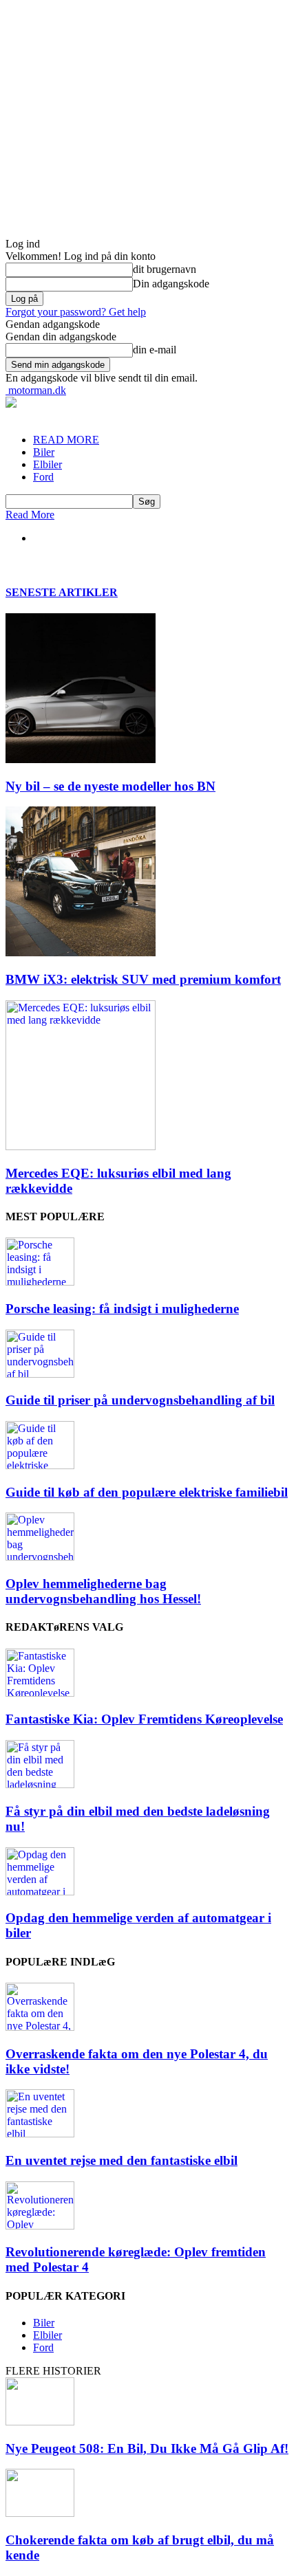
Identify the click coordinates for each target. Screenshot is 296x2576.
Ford (43, 477)
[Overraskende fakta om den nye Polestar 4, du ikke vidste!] (40, 2027)
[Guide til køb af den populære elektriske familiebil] (40, 1465)
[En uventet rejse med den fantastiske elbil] (40, 2134)
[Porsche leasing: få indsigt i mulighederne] (40, 1282)
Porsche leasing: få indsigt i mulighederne (122, 1309)
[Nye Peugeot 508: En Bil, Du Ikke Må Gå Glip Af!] (40, 2422)
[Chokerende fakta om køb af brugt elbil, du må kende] (40, 2513)
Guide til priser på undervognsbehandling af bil (140, 1400)
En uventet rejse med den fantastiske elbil (121, 2160)
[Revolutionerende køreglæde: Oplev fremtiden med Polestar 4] (40, 2226)
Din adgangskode (171, 284)
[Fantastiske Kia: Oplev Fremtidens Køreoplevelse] (40, 1693)
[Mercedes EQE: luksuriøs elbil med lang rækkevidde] (81, 1146)
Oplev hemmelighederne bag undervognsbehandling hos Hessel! (103, 1591)
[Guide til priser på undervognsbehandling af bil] (40, 1374)
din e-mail (155, 350)
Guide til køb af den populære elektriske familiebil (147, 1492)
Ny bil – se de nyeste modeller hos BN (110, 786)
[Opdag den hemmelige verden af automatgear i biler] (40, 1892)
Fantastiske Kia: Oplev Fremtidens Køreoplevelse (144, 1719)
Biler (44, 452)
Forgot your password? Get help (76, 312)
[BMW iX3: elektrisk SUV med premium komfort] (81, 953)
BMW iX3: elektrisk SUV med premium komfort (143, 979)
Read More (30, 515)
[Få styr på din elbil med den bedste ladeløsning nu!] (40, 1784)
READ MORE (66, 440)
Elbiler (47, 464)
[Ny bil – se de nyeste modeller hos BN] (81, 759)
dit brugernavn (165, 269)
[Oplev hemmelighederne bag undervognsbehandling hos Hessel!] (40, 1557)
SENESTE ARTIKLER (62, 592)
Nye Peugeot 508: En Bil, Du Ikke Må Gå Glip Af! (147, 2448)
